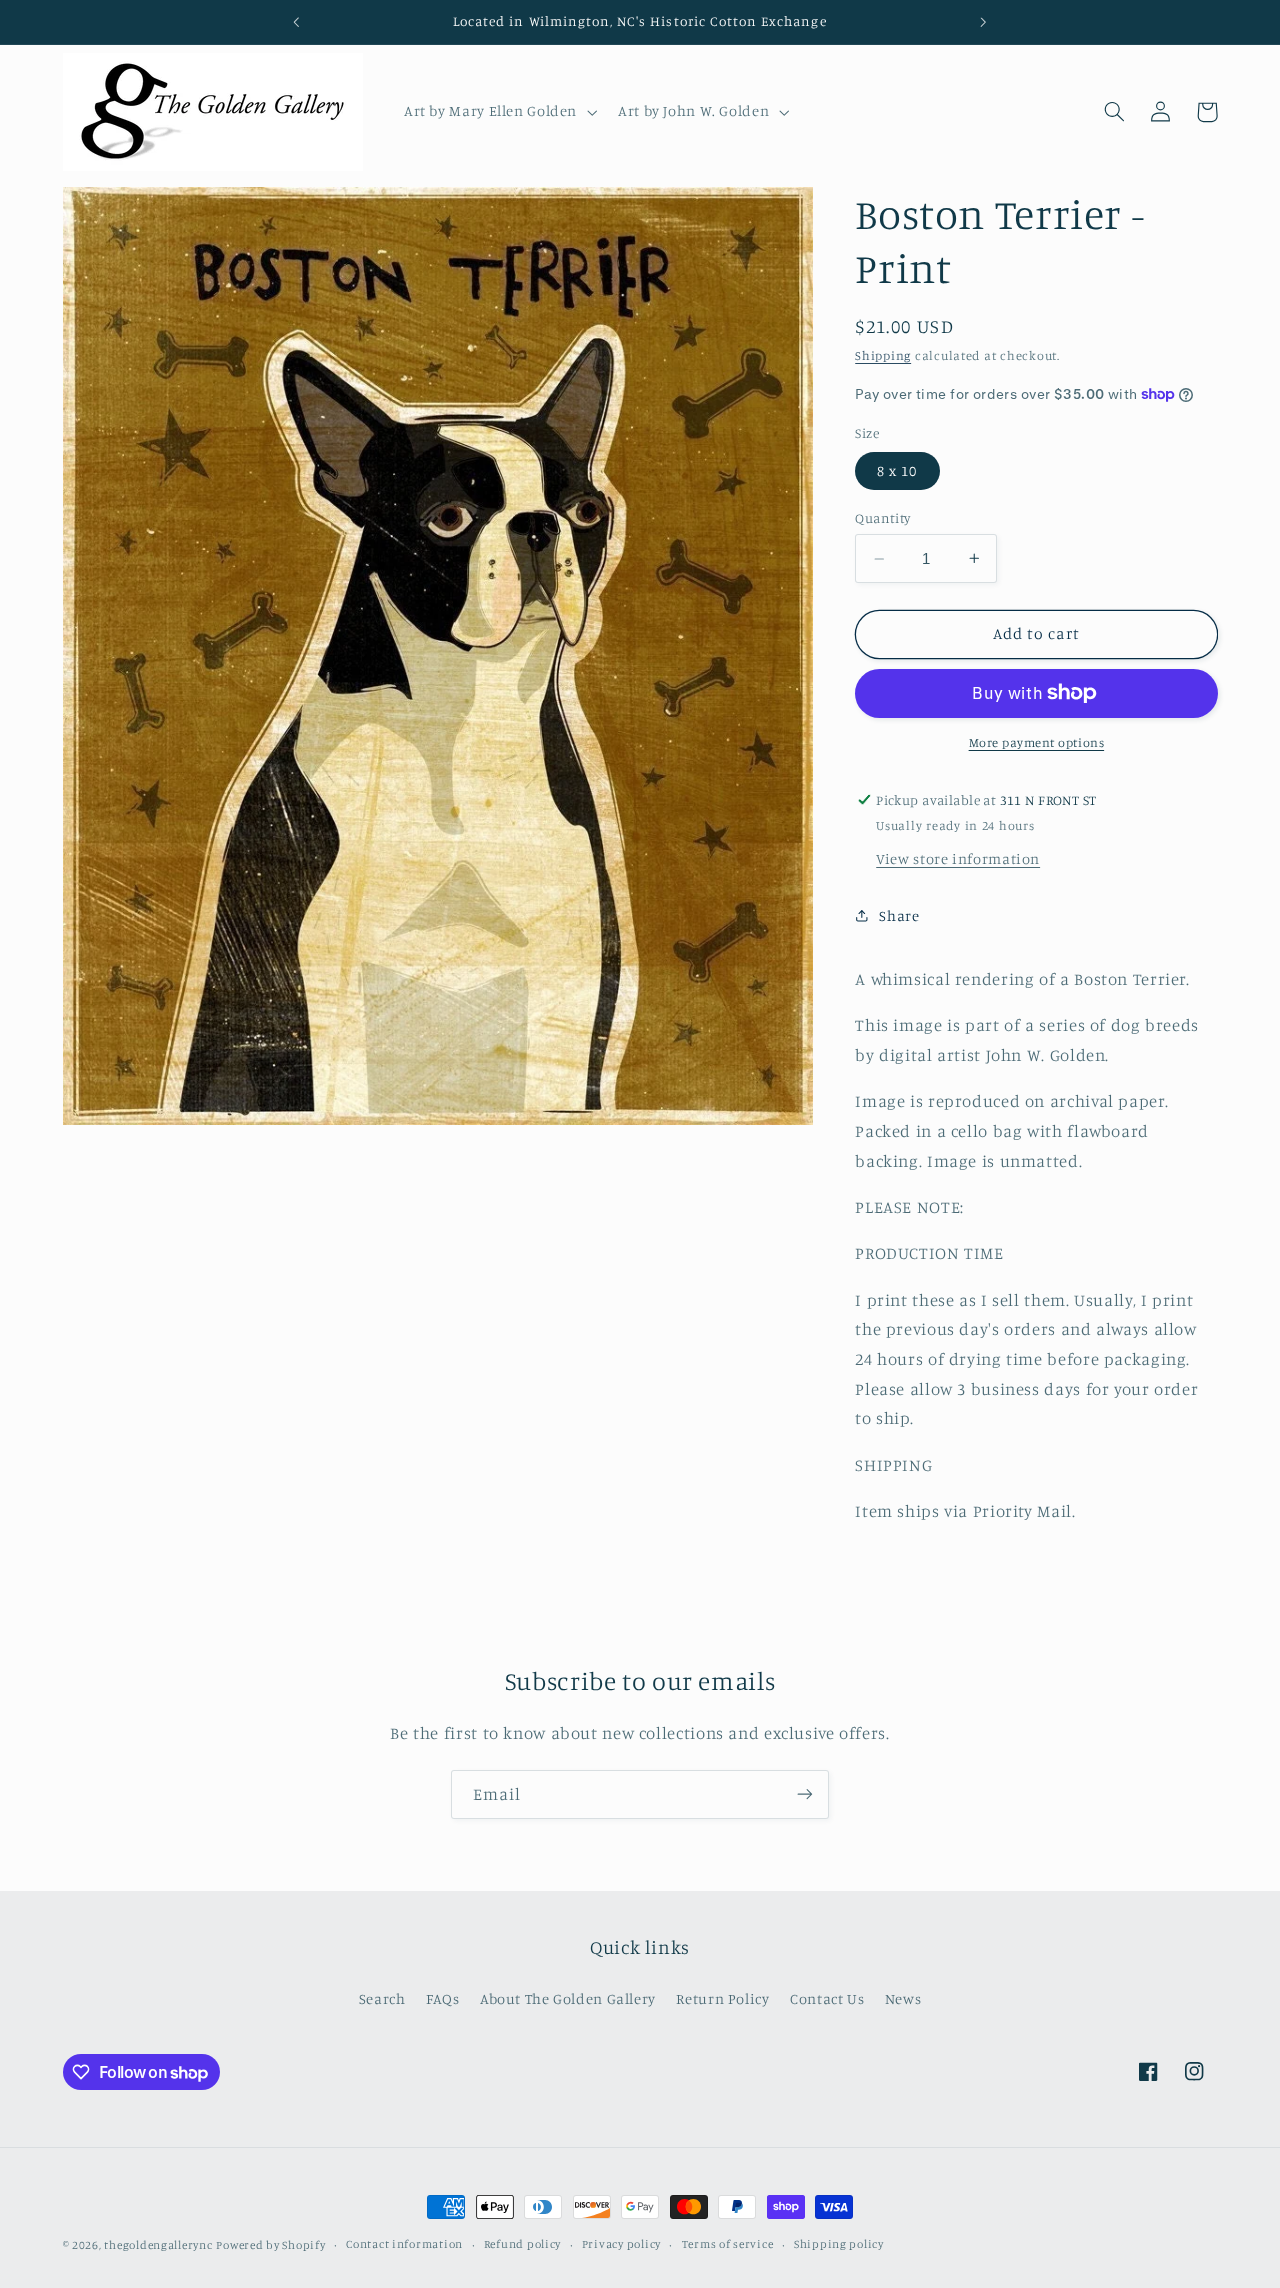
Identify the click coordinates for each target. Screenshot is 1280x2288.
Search (382, 1998)
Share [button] (899, 915)
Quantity (882, 518)
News (903, 1998)
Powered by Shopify (270, 2245)
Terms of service (728, 2245)
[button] (498, 112)
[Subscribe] (805, 1794)
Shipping (883, 355)
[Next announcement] (983, 22)
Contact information (404, 2245)
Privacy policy (621, 2245)
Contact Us (827, 1998)
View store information (958, 858)
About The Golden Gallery (568, 1998)
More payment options (1037, 742)
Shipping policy (839, 2245)
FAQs (443, 1998)
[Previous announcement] (297, 22)
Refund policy (523, 2245)
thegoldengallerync (158, 2245)
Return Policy (722, 1998)
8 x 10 (897, 470)
